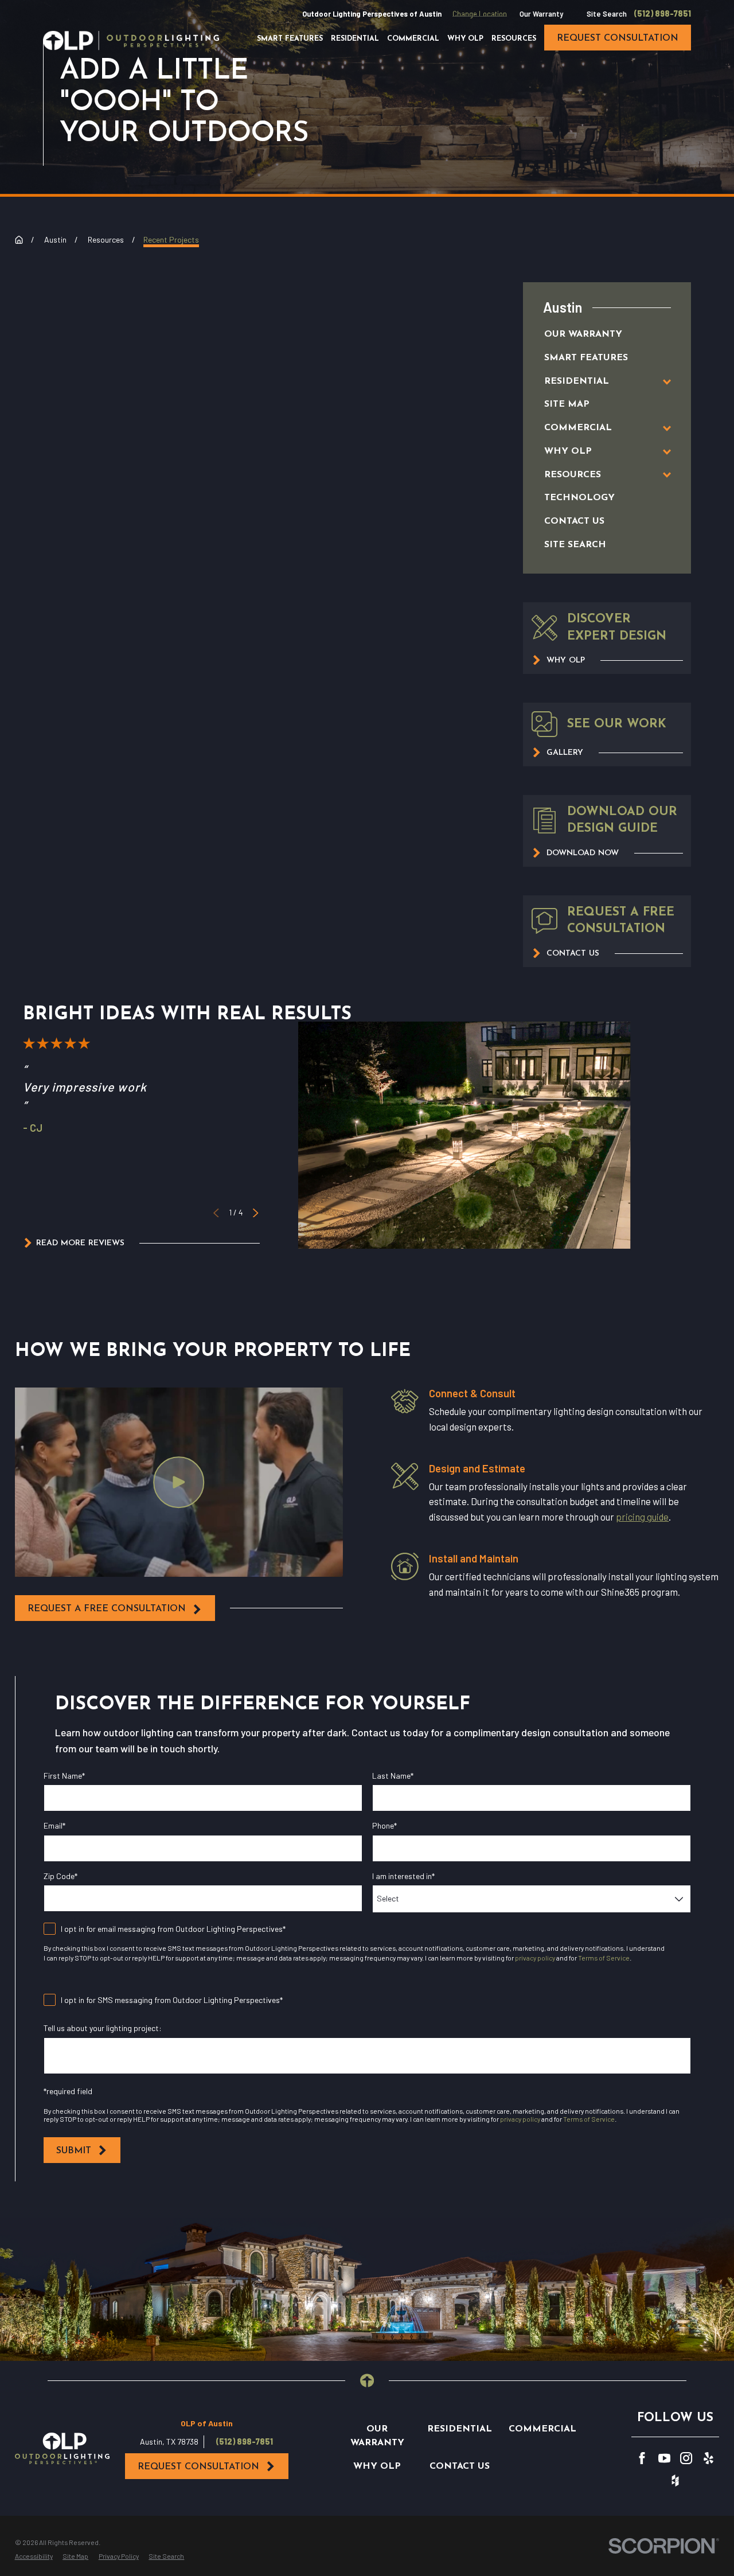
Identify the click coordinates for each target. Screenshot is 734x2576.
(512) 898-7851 (663, 14)
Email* (54, 1826)
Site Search (607, 14)
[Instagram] (686, 2458)
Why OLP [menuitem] (465, 39)
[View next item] (255, 1213)
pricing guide (642, 1517)
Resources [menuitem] (514, 39)
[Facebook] (642, 2458)
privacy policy (535, 1958)
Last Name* (393, 1776)
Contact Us (460, 2466)
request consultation (618, 38)
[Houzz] (675, 2480)
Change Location (480, 14)
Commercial (542, 2429)
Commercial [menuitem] (413, 39)
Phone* (384, 1826)
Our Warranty (541, 14)
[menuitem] (596, 335)
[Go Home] (19, 240)
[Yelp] (708, 2458)
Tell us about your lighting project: (103, 2028)
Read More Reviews (80, 1243)
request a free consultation (107, 1609)
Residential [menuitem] (355, 39)
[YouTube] (664, 2458)
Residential (460, 2429)
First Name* (64, 1776)
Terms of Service (604, 1958)
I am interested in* (403, 1876)
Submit (74, 2151)
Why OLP (377, 2466)
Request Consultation (198, 2467)
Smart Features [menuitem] (290, 39)
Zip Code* (60, 1876)
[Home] (131, 40)
